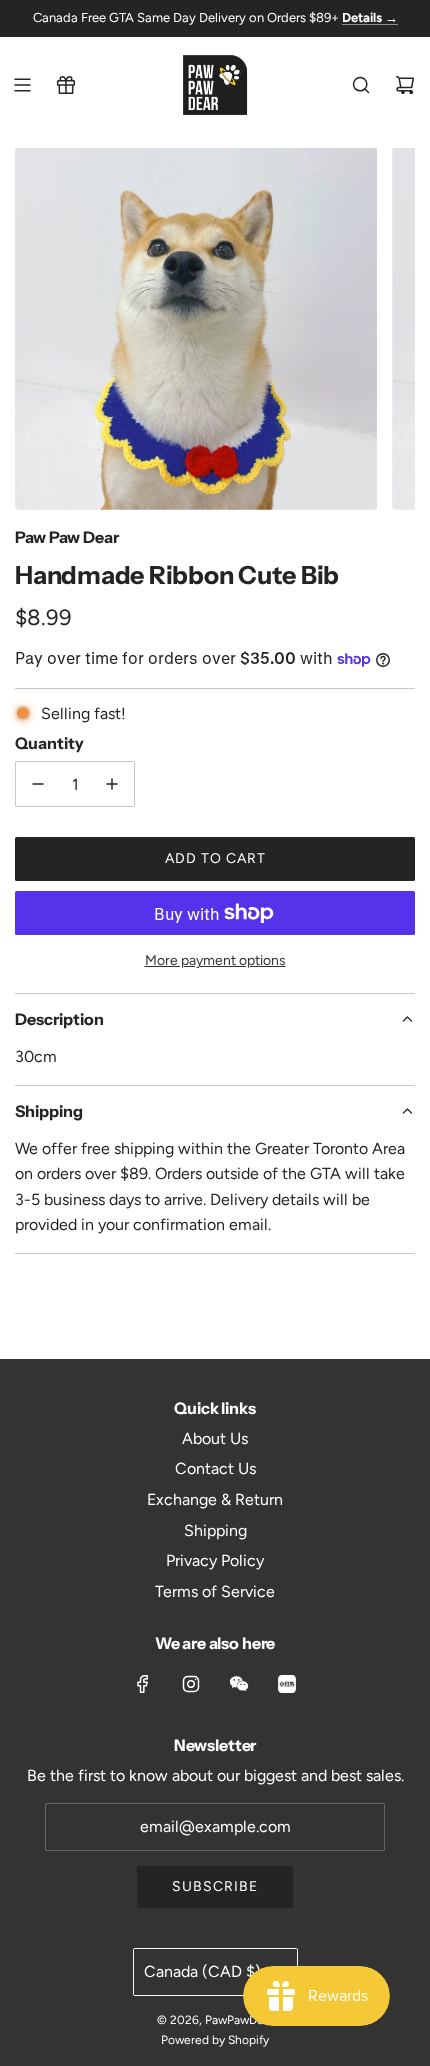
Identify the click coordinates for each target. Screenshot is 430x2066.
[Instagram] (191, 1684)
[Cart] (405, 85)
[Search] (361, 85)
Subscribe (215, 1886)
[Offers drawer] (66, 85)
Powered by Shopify (215, 2040)
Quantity (49, 743)
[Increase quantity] (112, 784)
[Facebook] (143, 1684)
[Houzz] (287, 1684)
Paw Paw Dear (67, 537)
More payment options (215, 960)
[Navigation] (22, 85)
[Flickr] (239, 1684)
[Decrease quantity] (38, 784)
